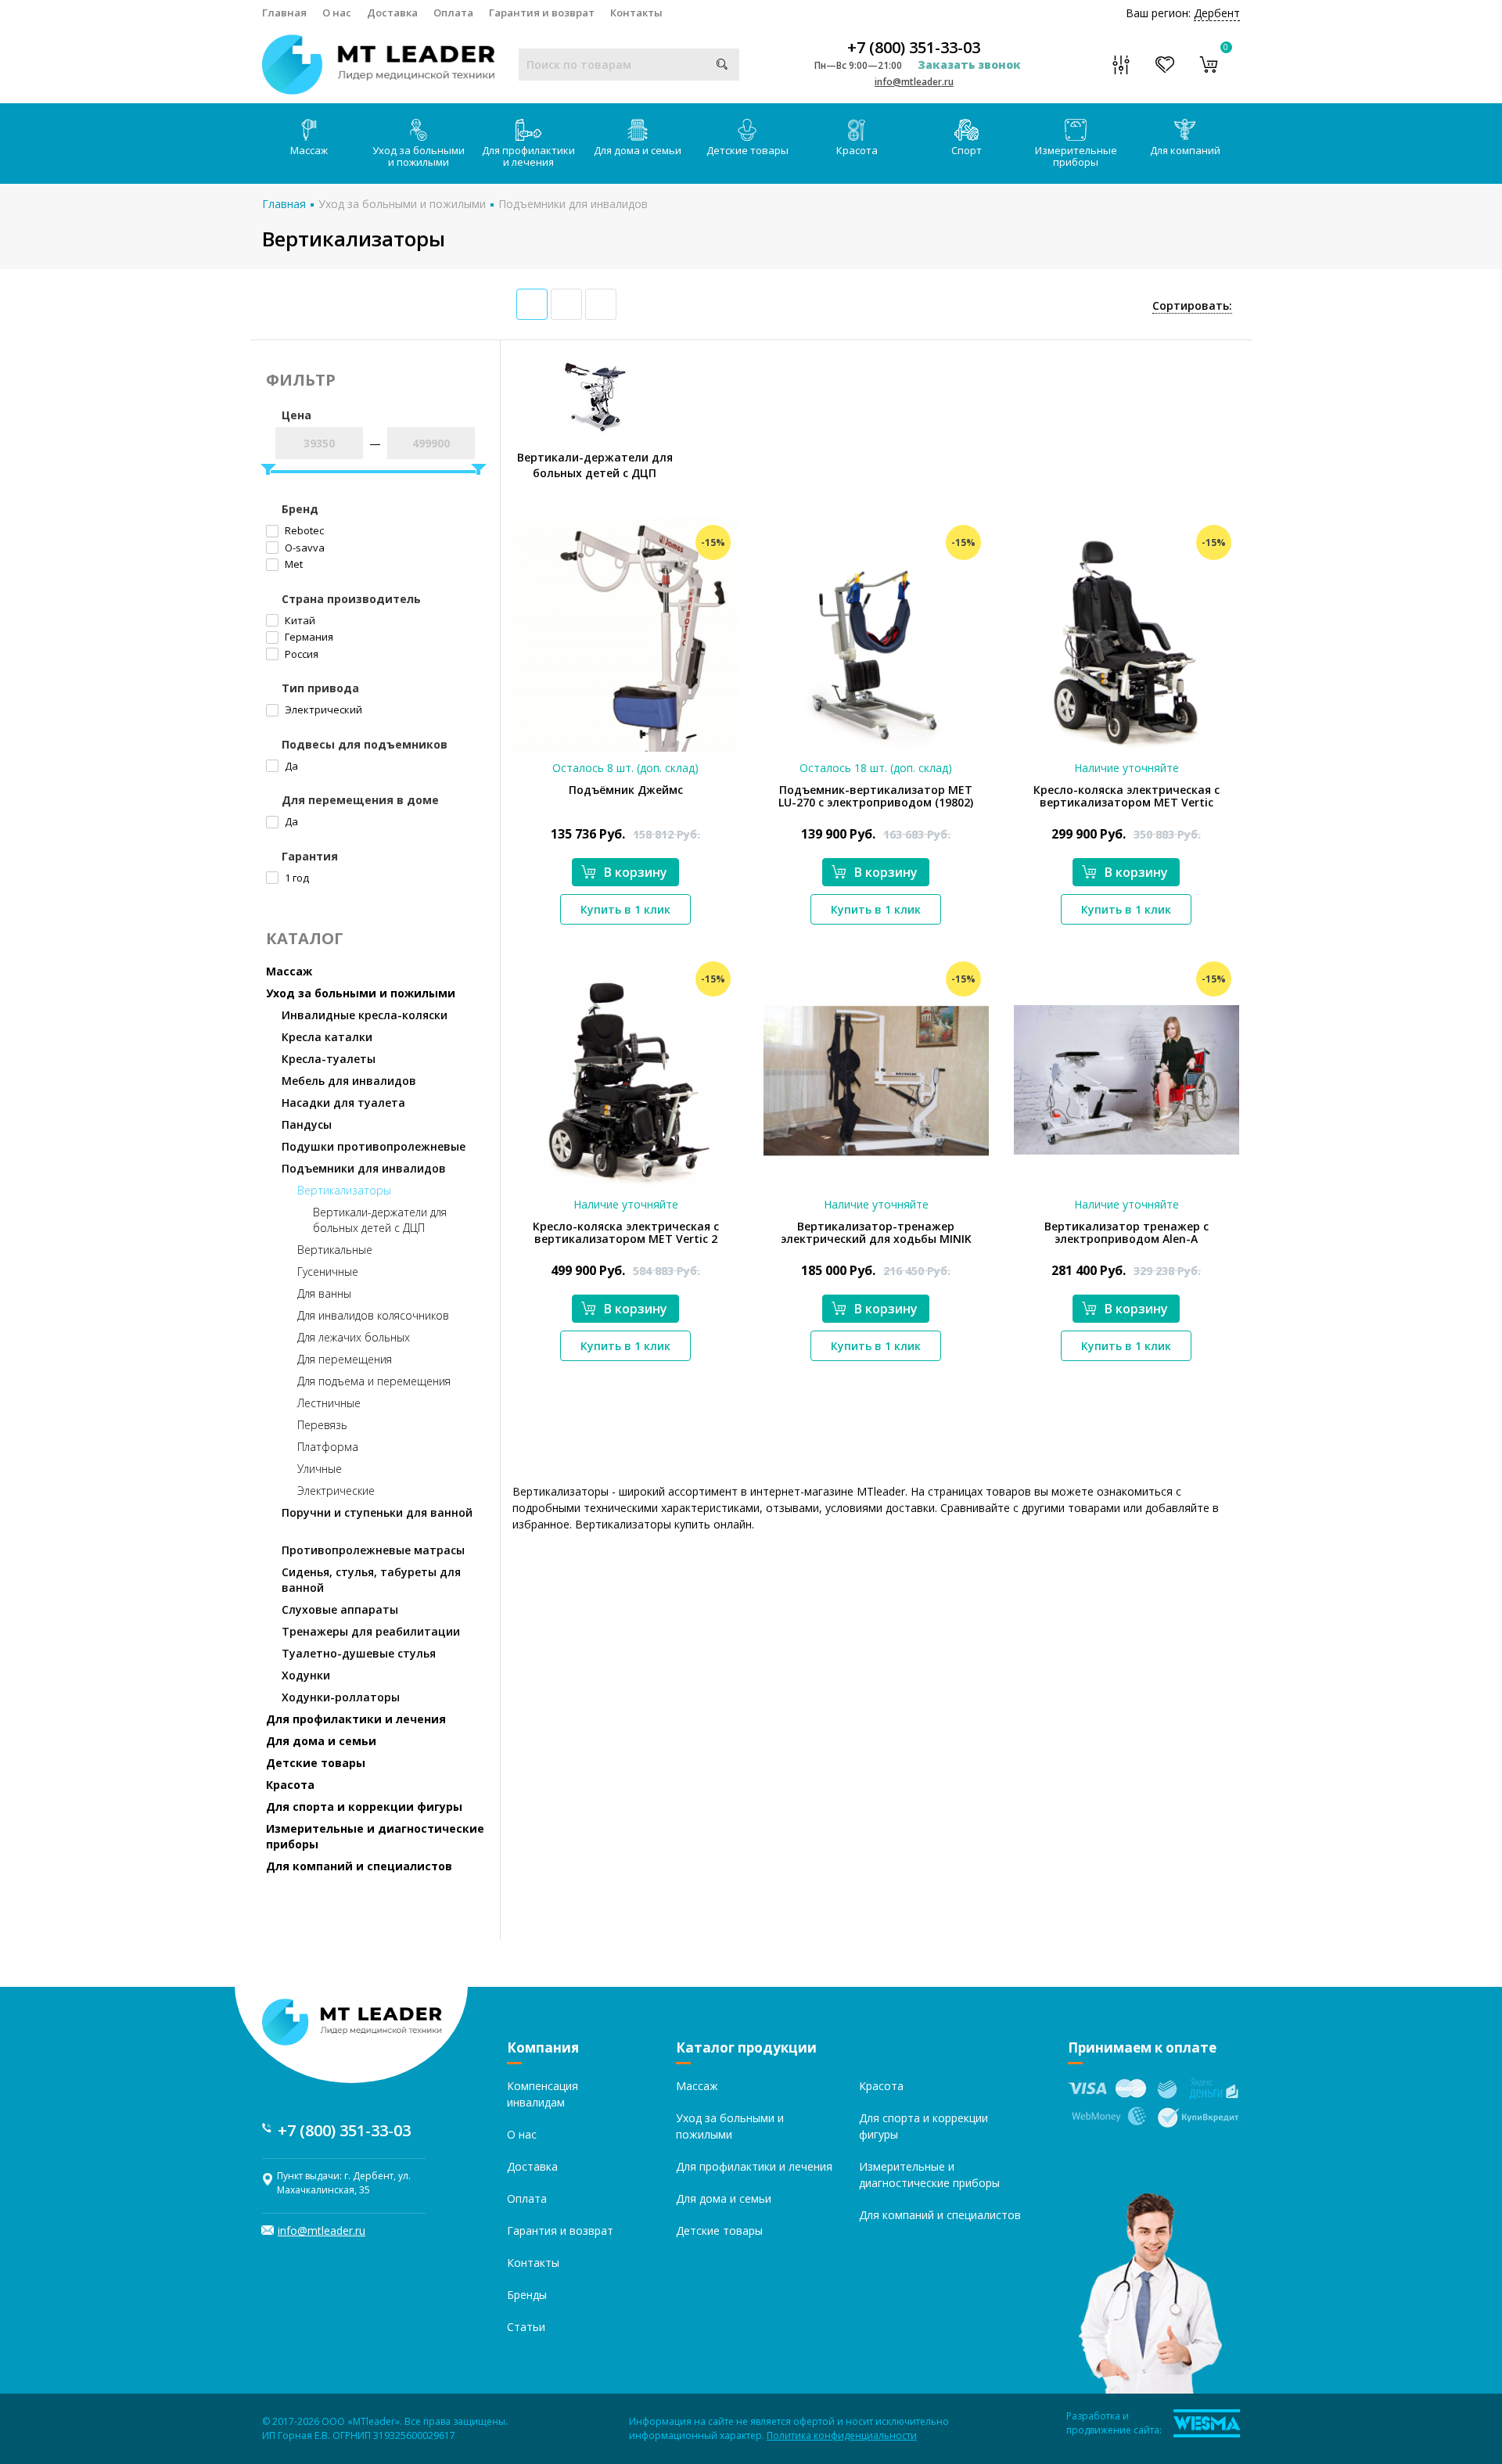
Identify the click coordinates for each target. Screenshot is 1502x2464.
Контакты (636, 13)
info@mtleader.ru (914, 82)
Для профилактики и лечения (528, 156)
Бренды (527, 2295)
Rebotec (303, 530)
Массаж (309, 150)
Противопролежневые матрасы (373, 1550)
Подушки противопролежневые (374, 1146)
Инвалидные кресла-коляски (365, 1015)
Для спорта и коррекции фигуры (364, 1807)
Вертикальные (335, 1250)
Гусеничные (328, 1272)
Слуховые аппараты (340, 1609)
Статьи (526, 2327)
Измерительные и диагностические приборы (375, 1836)
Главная (284, 13)
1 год (296, 878)
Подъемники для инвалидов (573, 204)
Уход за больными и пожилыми (419, 156)
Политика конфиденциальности (842, 2435)
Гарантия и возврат (542, 13)
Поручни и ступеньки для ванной (377, 1512)
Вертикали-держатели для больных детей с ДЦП (380, 1220)
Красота (857, 150)
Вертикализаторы (344, 1190)
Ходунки (306, 1675)
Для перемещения (345, 1359)
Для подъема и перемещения (374, 1381)
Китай (299, 620)
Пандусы (307, 1124)
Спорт (967, 150)
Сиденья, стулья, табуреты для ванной (371, 1580)
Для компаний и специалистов (359, 1866)
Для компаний (1185, 150)
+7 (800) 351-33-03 (914, 48)
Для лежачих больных (354, 1337)
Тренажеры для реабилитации (371, 1631)
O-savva (304, 548)
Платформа (328, 1447)
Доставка (392, 13)
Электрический (322, 709)
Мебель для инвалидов (349, 1081)
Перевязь (322, 1425)
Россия (300, 654)
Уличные (320, 1469)
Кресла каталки (327, 1037)
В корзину (636, 872)
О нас (337, 13)
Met (293, 564)
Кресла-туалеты (329, 1059)
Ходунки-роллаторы (341, 1697)
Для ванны (324, 1293)
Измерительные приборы (1076, 156)
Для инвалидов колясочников (373, 1315)
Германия (308, 637)
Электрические (336, 1491)
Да (290, 766)
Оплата (453, 13)
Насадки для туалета (343, 1103)
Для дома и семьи (638, 150)
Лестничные (329, 1403)
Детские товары (747, 150)
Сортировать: (1192, 305)
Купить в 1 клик (625, 909)
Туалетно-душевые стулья (359, 1653)
